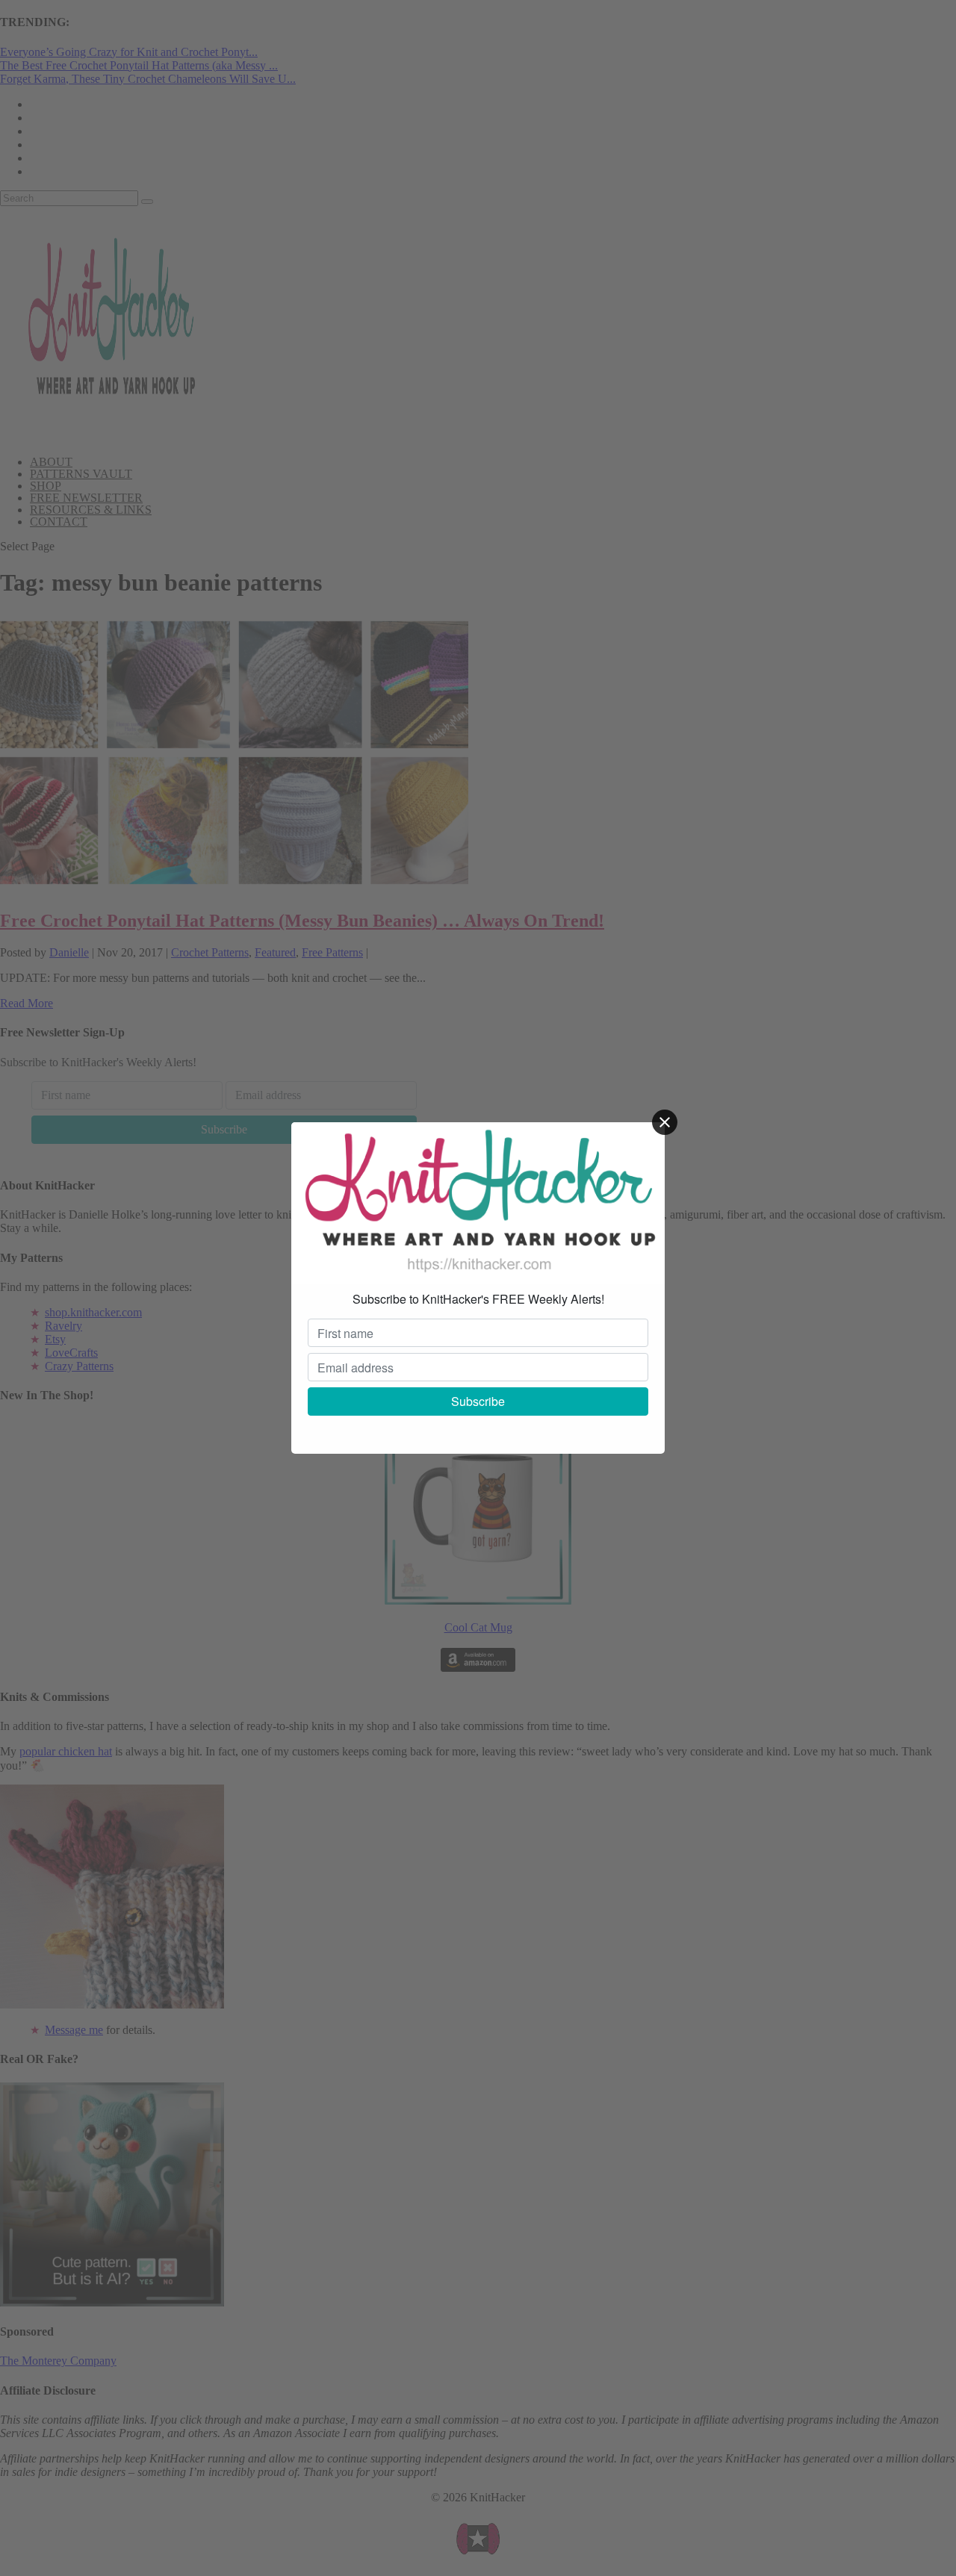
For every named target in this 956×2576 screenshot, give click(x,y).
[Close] (665, 1122)
